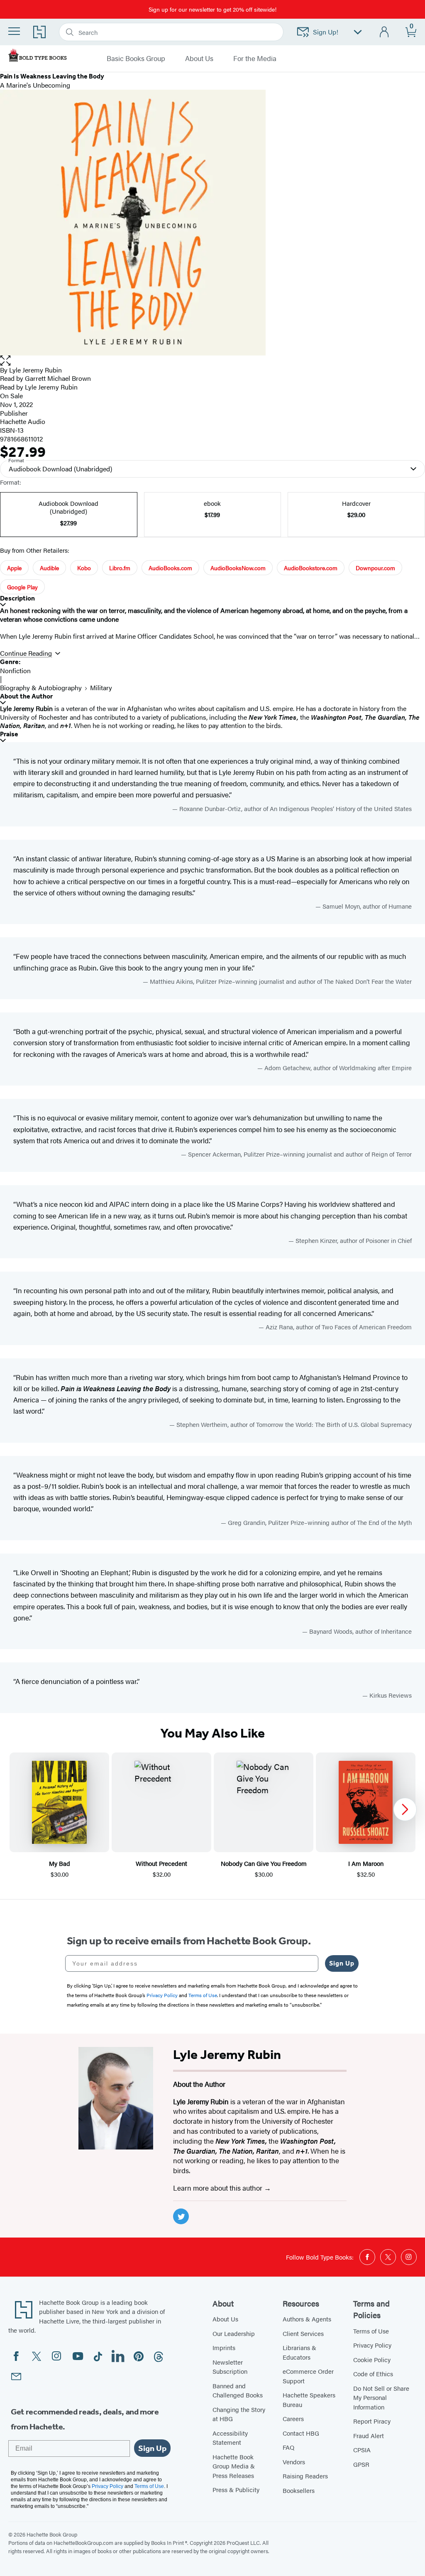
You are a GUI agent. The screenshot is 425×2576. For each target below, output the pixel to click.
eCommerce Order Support (308, 2376)
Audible (49, 568)
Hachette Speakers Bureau (309, 2400)
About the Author (26, 696)
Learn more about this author (219, 2188)
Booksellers (299, 2490)
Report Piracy (372, 2421)
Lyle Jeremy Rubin (35, 370)
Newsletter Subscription (230, 2367)
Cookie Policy (372, 2359)
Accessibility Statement (230, 2438)
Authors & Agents (307, 2319)
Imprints (224, 2347)
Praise (9, 734)
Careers (293, 2418)
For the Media (255, 59)
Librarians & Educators (299, 2352)
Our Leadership (234, 2333)
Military (101, 688)
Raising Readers (305, 2476)
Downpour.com (375, 568)
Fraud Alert (369, 2435)
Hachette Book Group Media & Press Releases (234, 2466)
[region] (212, 1816)
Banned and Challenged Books (238, 2390)
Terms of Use (371, 2331)
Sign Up (342, 1963)
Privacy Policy (372, 2345)
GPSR (361, 2464)
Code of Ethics (373, 2374)
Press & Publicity (236, 2489)
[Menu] (14, 31)
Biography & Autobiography (41, 688)
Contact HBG (301, 2433)
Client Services (303, 2333)
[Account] (385, 32)
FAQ (288, 2447)
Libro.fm (120, 568)
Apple (14, 568)
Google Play (22, 587)
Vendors (294, 2462)
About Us (199, 59)
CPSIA (362, 2450)
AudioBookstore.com (311, 568)
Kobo (84, 568)
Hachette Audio (23, 421)
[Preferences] (358, 32)
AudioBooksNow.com (238, 568)
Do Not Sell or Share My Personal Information (381, 2397)
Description (17, 598)
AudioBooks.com (170, 568)
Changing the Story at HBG (239, 2414)
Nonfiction (15, 670)
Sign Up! (326, 32)
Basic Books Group (136, 59)
